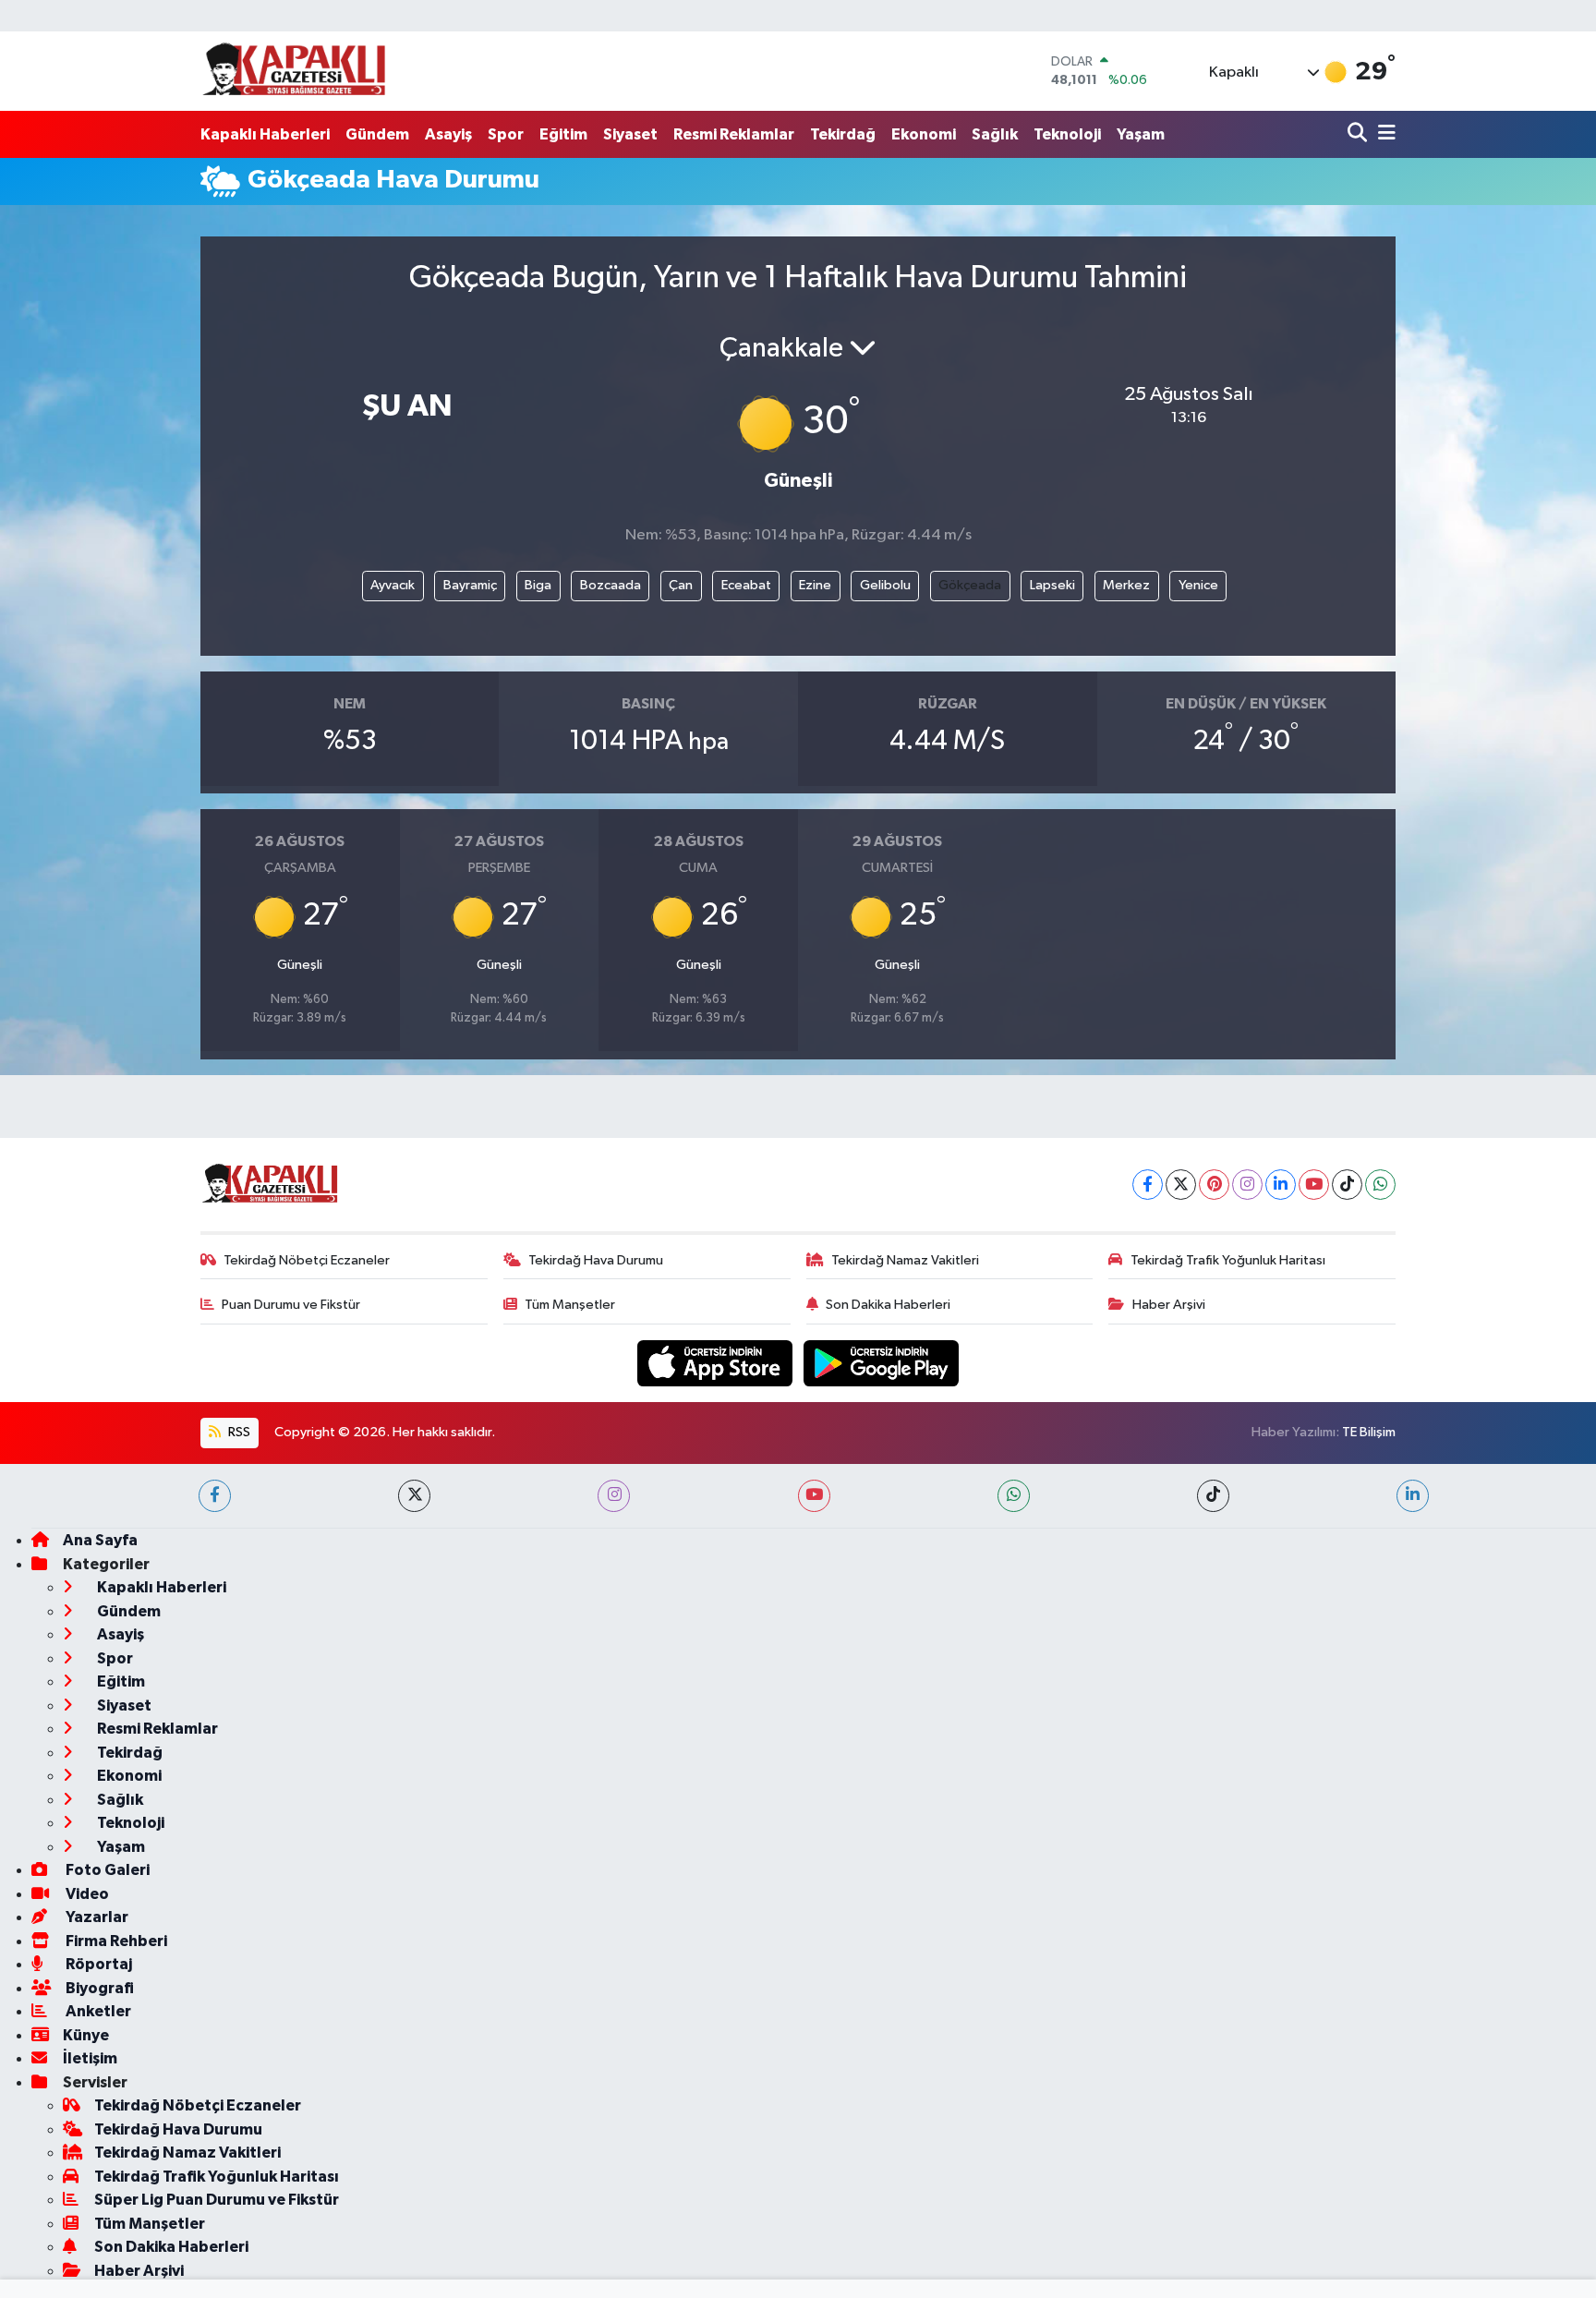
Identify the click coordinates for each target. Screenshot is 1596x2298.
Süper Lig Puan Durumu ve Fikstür (217, 2200)
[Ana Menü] (1384, 134)
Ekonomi (924, 134)
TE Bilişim (1369, 1432)
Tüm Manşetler (570, 1305)
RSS (238, 1432)
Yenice (1198, 585)
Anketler (97, 2011)
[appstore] (717, 1363)
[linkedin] (1413, 1496)
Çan (681, 585)
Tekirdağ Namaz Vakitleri (905, 1260)
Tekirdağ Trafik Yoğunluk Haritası (1228, 1260)
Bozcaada (611, 585)
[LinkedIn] (1281, 1185)
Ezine (815, 585)
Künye (86, 2035)
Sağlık (995, 134)
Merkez (1126, 585)
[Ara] (1359, 134)
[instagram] (614, 1496)
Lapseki (1052, 585)
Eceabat (746, 585)
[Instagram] (1247, 1185)
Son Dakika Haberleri (888, 1305)
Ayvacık (393, 585)
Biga (538, 585)
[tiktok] (1213, 1496)
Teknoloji (1067, 134)
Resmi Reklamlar (734, 134)
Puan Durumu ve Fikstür (291, 1305)
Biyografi (98, 1988)
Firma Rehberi (115, 1941)
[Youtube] (1314, 1185)
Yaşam (1141, 134)
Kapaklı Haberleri (265, 134)
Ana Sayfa (100, 1540)
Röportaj (97, 1964)
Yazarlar (96, 1917)
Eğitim (563, 134)
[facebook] (215, 1496)
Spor (506, 134)
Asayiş (448, 134)
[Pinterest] (1214, 1185)
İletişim (90, 2058)
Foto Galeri (106, 1870)
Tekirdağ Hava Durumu (596, 1260)
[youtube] (814, 1496)
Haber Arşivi (1169, 1305)
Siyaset (630, 134)
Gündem (377, 134)
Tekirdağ (843, 134)
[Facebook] (1148, 1185)
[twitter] (414, 1496)
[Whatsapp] (1380, 1185)
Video (86, 1894)
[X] (1181, 1185)
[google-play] (882, 1363)
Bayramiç (470, 585)
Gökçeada (970, 585)
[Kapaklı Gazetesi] (294, 71)
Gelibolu (885, 585)
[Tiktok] (1347, 1185)
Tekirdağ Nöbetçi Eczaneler (307, 1260)
